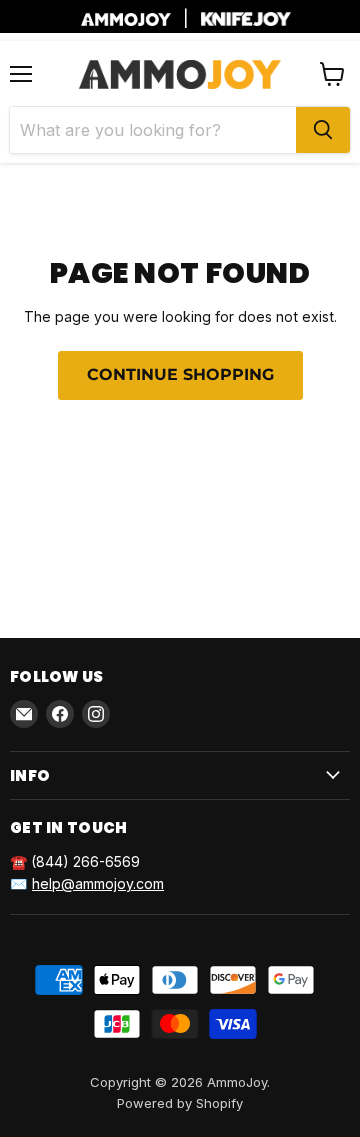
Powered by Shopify (180, 1103)
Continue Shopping (180, 374)
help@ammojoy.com (98, 883)
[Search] (323, 130)
